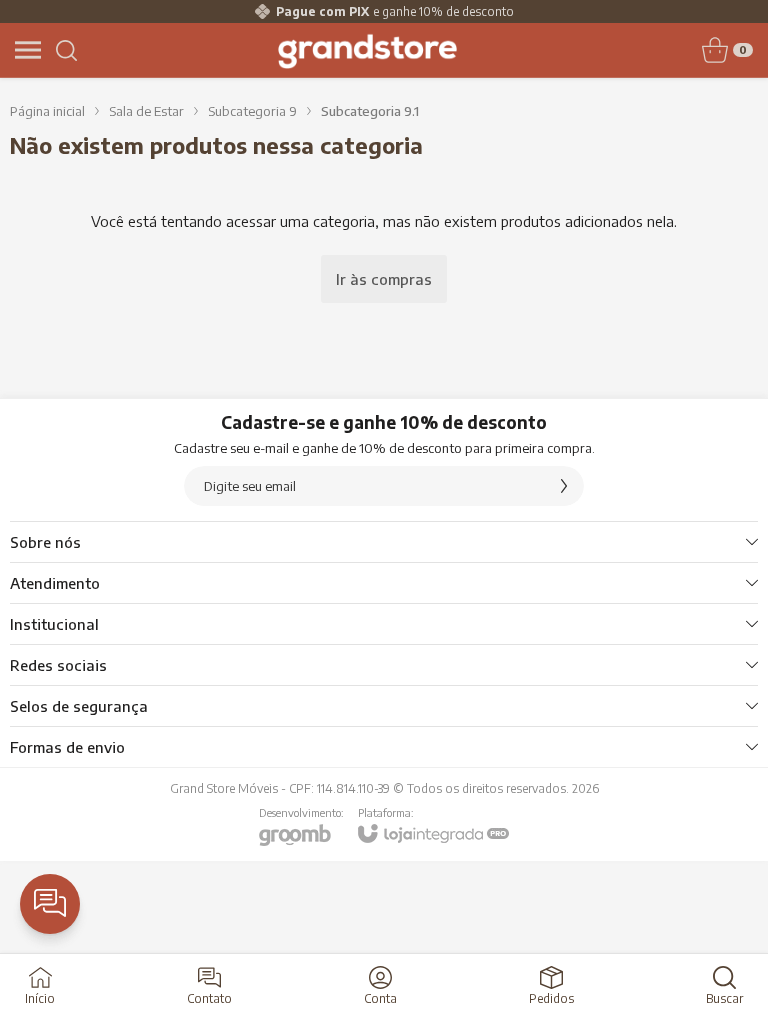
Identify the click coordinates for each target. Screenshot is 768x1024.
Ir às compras (384, 279)
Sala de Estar (146, 111)
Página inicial (47, 111)
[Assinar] (564, 486)
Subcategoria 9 (252, 111)
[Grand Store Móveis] (367, 50)
